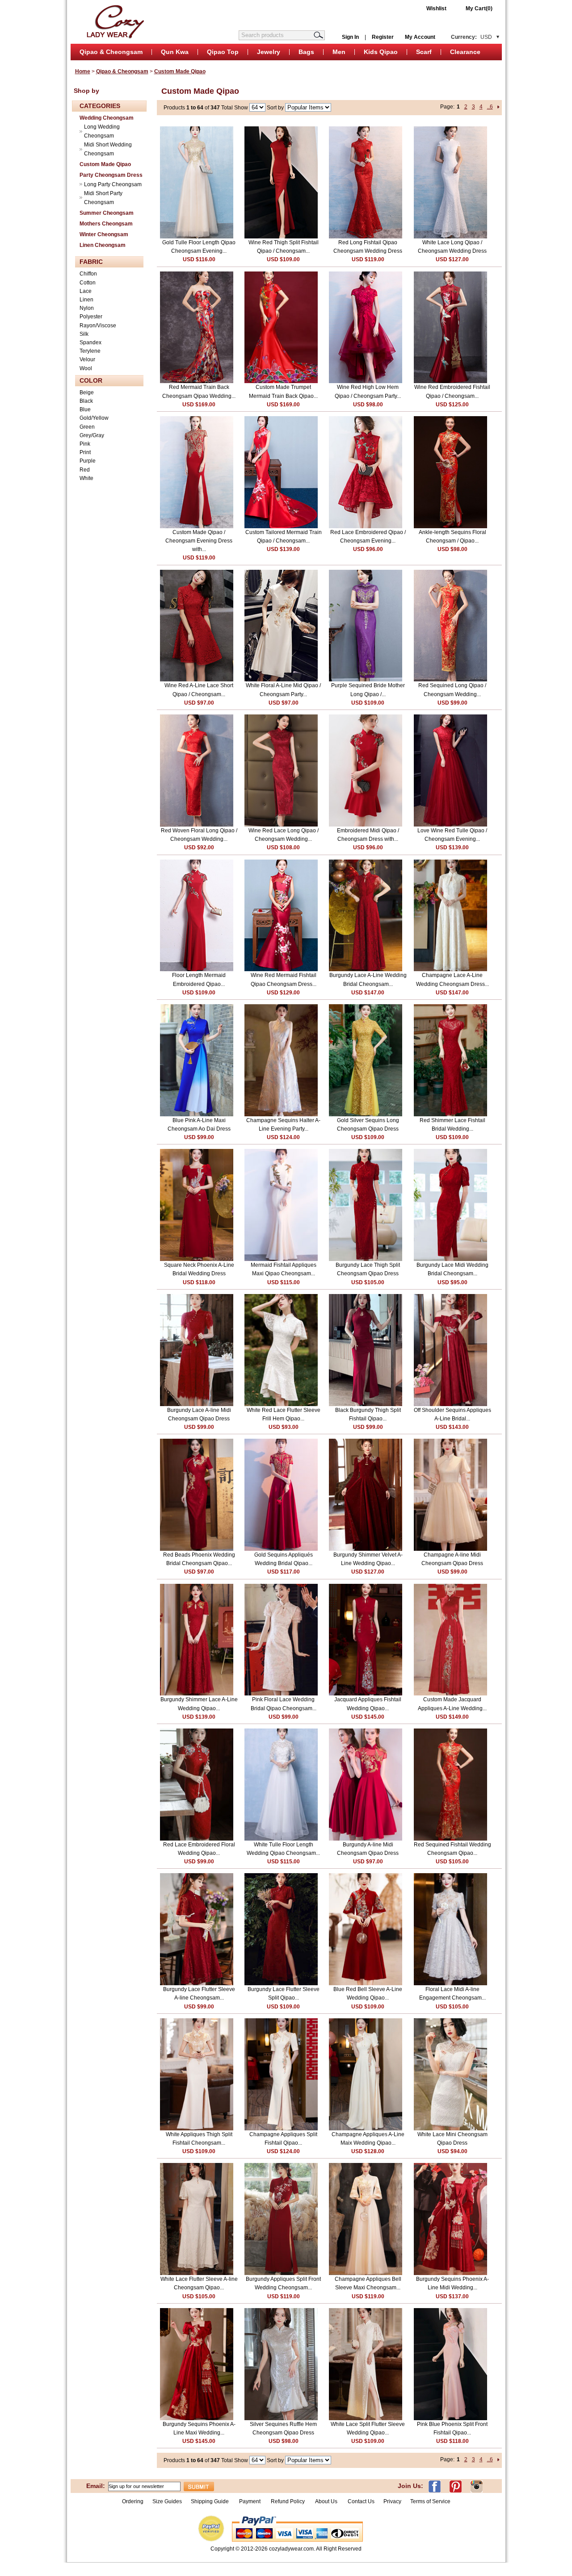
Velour (87, 359)
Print (85, 452)
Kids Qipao (381, 52)
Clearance (465, 52)
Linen (86, 300)
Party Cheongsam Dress (111, 175)
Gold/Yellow (94, 418)
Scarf (424, 52)
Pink (85, 444)
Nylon (87, 308)
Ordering (133, 2501)
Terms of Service (430, 2501)
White (86, 478)
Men (339, 52)
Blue (85, 409)
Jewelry (269, 52)
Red (85, 470)
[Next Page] (498, 107)
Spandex (90, 342)
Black (86, 401)
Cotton (88, 283)
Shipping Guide (210, 2501)
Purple (88, 461)
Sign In (350, 37)
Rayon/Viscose (98, 326)
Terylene (90, 351)
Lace (86, 291)
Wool (86, 368)
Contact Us (361, 2501)
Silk (84, 334)
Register (383, 37)
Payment (250, 2501)
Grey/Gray (92, 435)
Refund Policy (288, 2501)
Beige (87, 392)
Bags (306, 52)
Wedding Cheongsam (107, 118)
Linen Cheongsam (103, 245)
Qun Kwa (175, 52)
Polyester (91, 317)
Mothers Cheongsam (106, 224)
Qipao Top (223, 52)
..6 (490, 107)
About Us (327, 2501)
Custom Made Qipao (180, 71)
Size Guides (167, 2501)
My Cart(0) (479, 8)
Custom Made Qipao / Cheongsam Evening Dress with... (199, 541)
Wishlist (436, 8)
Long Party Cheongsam (113, 184)
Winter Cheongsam (104, 234)
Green (87, 427)
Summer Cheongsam (107, 213)
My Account (420, 37)
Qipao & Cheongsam (111, 52)
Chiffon (88, 274)
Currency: (471, 37)
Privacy (392, 2501)
